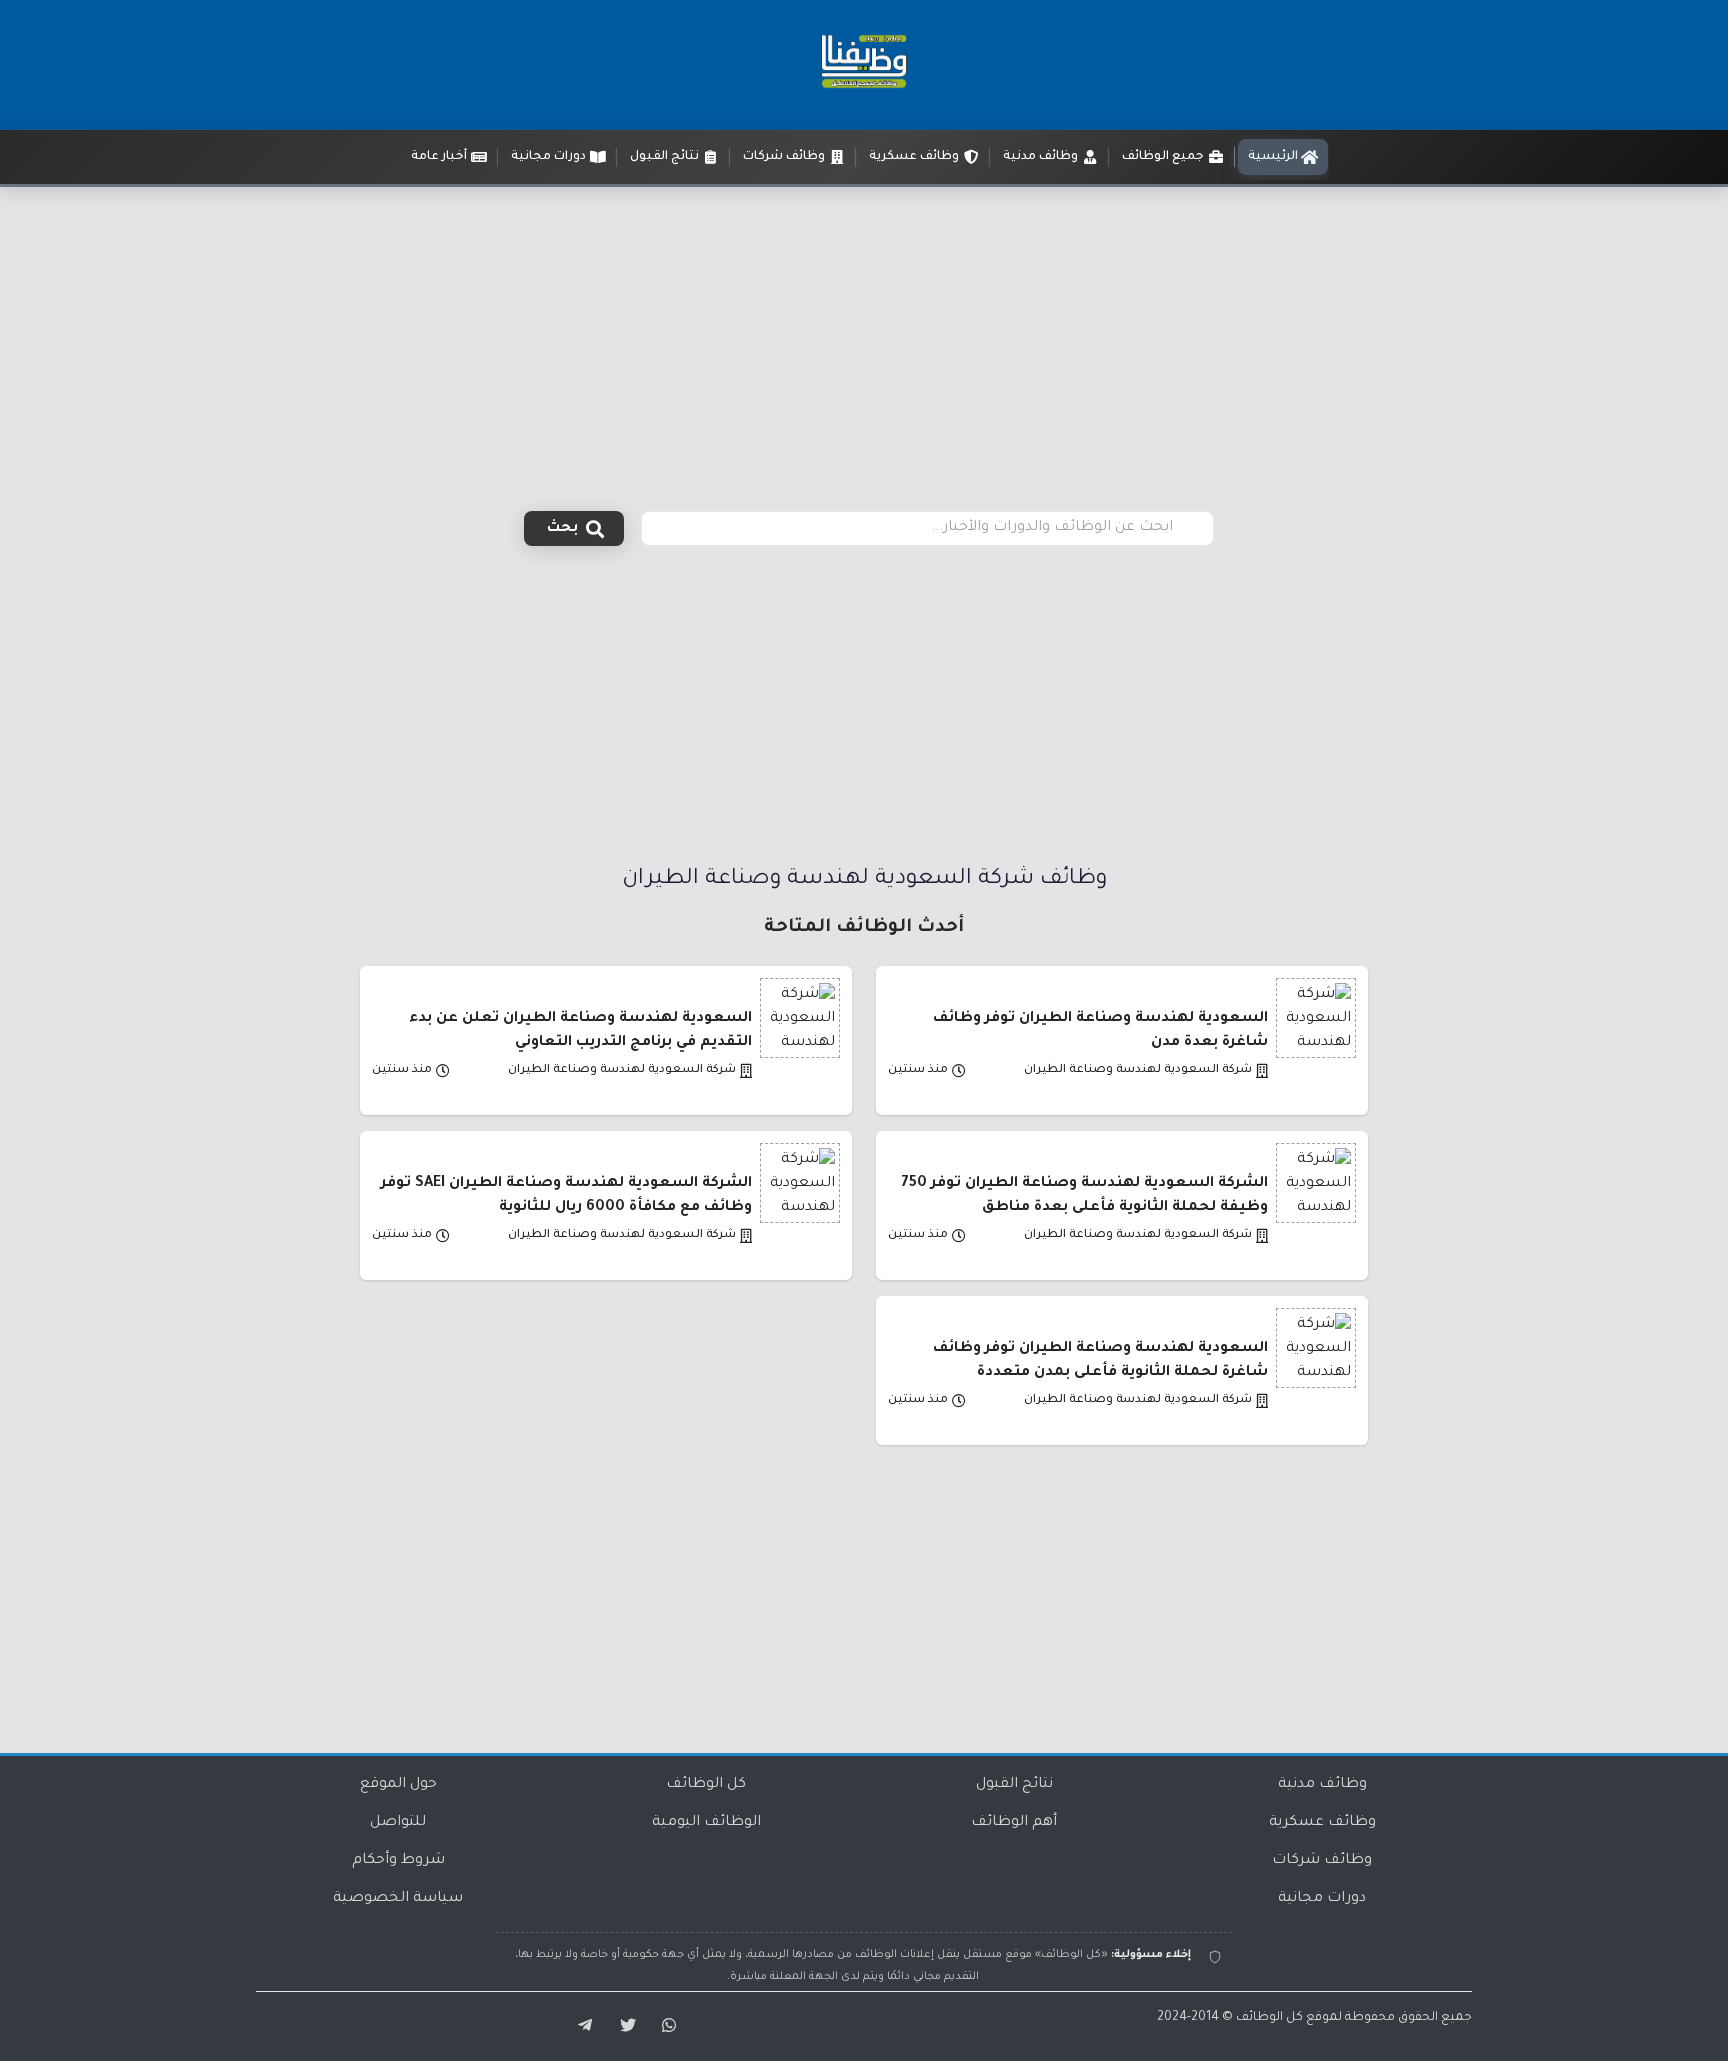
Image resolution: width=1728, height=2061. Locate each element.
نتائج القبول (1014, 1785)
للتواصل (398, 1823)
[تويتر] (622, 2026)
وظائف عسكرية (1322, 1823)
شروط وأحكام (398, 1861)
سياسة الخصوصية (398, 1899)
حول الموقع (398, 1785)
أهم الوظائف (1014, 1823)
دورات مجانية (1322, 1899)
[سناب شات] (666, 2026)
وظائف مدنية (1322, 1785)
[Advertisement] (864, 337)
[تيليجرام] (578, 2026)
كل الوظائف (706, 1785)
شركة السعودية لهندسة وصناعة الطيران (1138, 1070)
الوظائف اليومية (706, 1823)
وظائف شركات (1322, 1861)
